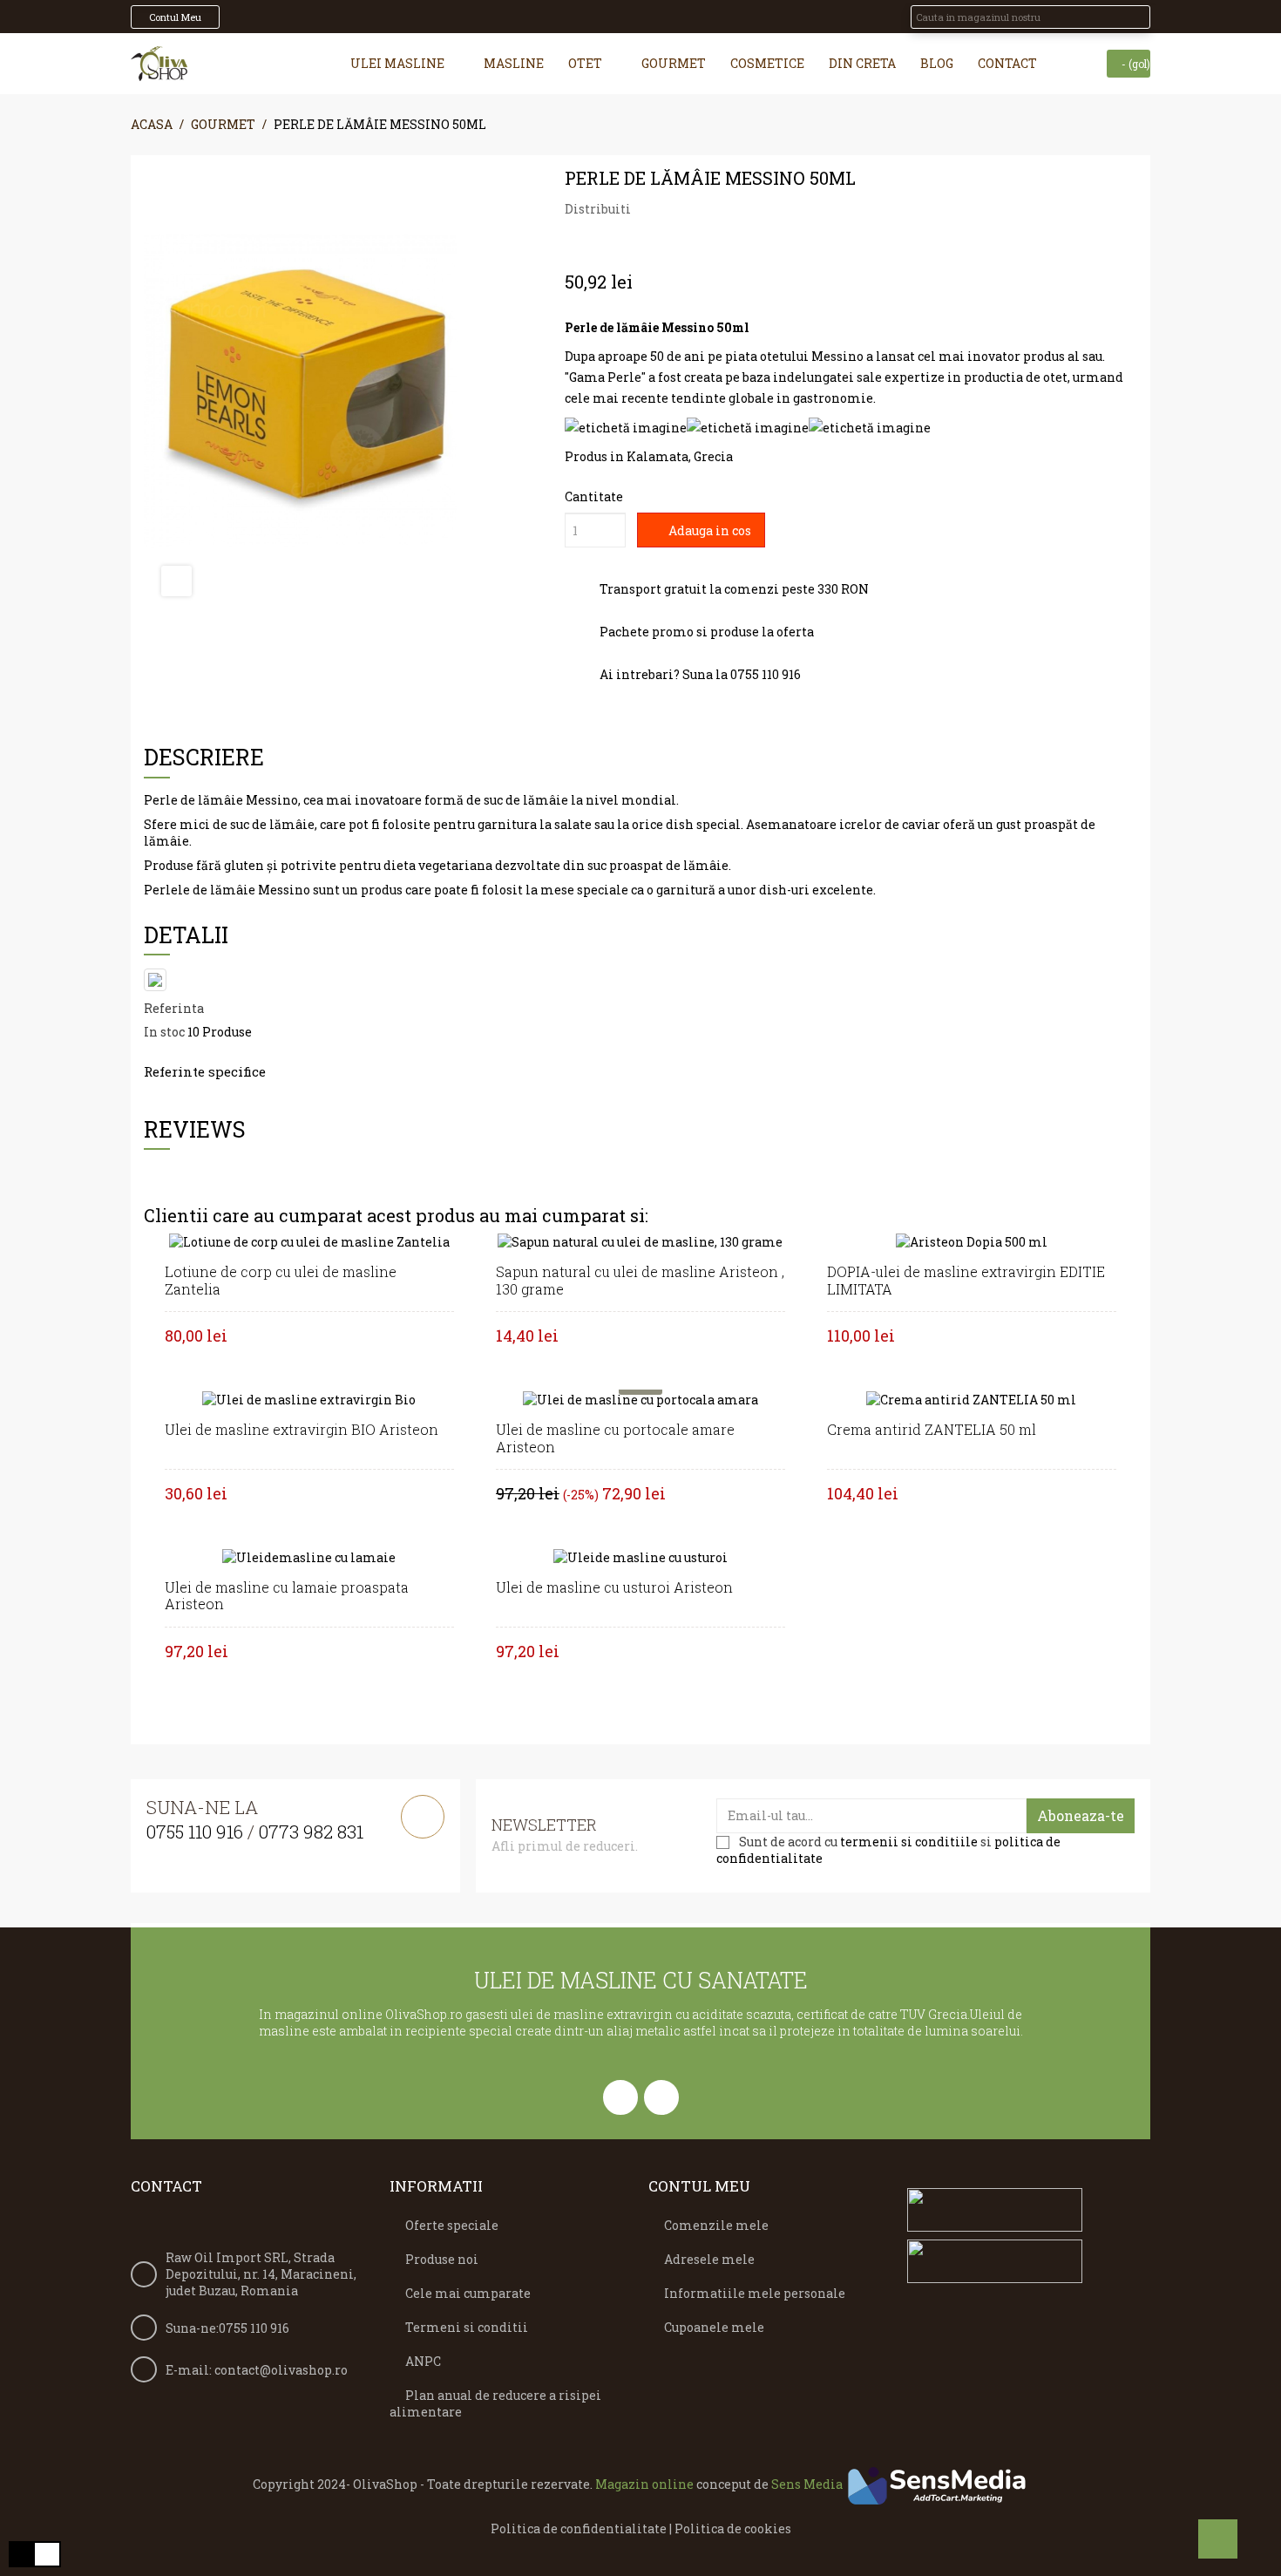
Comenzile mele (716, 2225)
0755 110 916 (195, 1832)
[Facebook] (620, 2097)
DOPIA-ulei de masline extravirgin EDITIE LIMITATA (966, 1280)
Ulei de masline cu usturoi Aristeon (614, 1587)
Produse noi (442, 2259)
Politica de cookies (733, 2528)
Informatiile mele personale (755, 2293)
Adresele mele (709, 2259)
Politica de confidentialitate (579, 2528)
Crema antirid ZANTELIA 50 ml (932, 1429)
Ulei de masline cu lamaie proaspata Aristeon (287, 1596)
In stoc (164, 1032)
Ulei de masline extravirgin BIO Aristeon (302, 1429)
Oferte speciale (452, 2225)
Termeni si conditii (467, 2327)
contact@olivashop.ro (281, 2370)
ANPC (423, 2361)
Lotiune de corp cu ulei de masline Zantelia (281, 1280)
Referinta (174, 1008)
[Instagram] (661, 2097)
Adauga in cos (708, 530)
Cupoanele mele (714, 2327)
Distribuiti (649, 209)
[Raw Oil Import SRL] (159, 64)
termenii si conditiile (909, 1842)
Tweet (675, 209)
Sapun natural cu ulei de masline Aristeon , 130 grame (640, 1280)
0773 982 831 (311, 1832)
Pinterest (701, 209)
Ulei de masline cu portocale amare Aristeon (615, 1438)
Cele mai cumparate (468, 2293)
